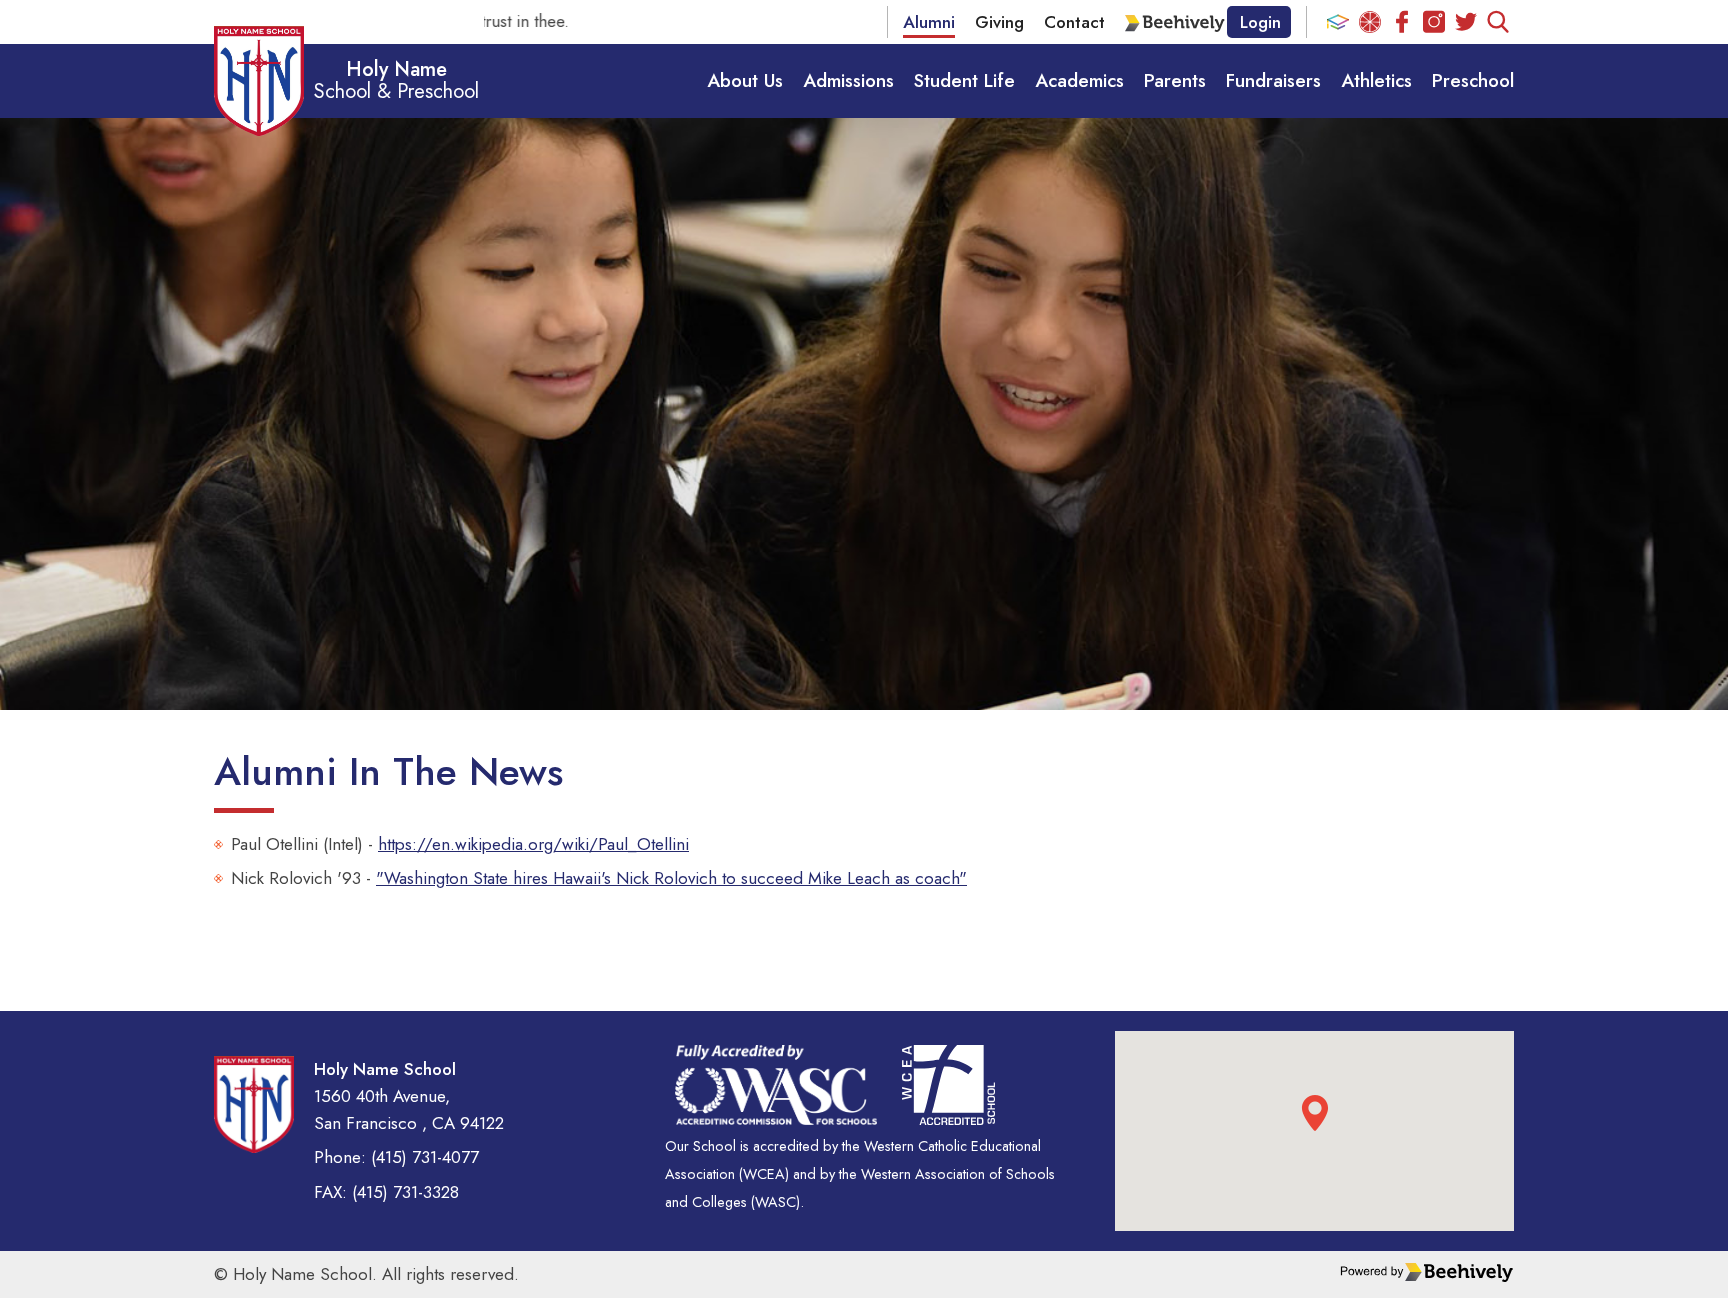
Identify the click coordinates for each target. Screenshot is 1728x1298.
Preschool (1473, 80)
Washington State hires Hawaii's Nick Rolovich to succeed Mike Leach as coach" (675, 878)
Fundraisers (1273, 80)
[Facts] (1338, 22)
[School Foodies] (1370, 22)
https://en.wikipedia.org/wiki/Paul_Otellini (533, 844)
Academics (1079, 80)
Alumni (929, 22)
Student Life (964, 80)
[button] (1315, 1113)
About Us (745, 80)
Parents (1175, 80)
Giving (999, 22)
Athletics (1376, 80)
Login (1260, 22)
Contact (1074, 22)
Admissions (848, 80)
